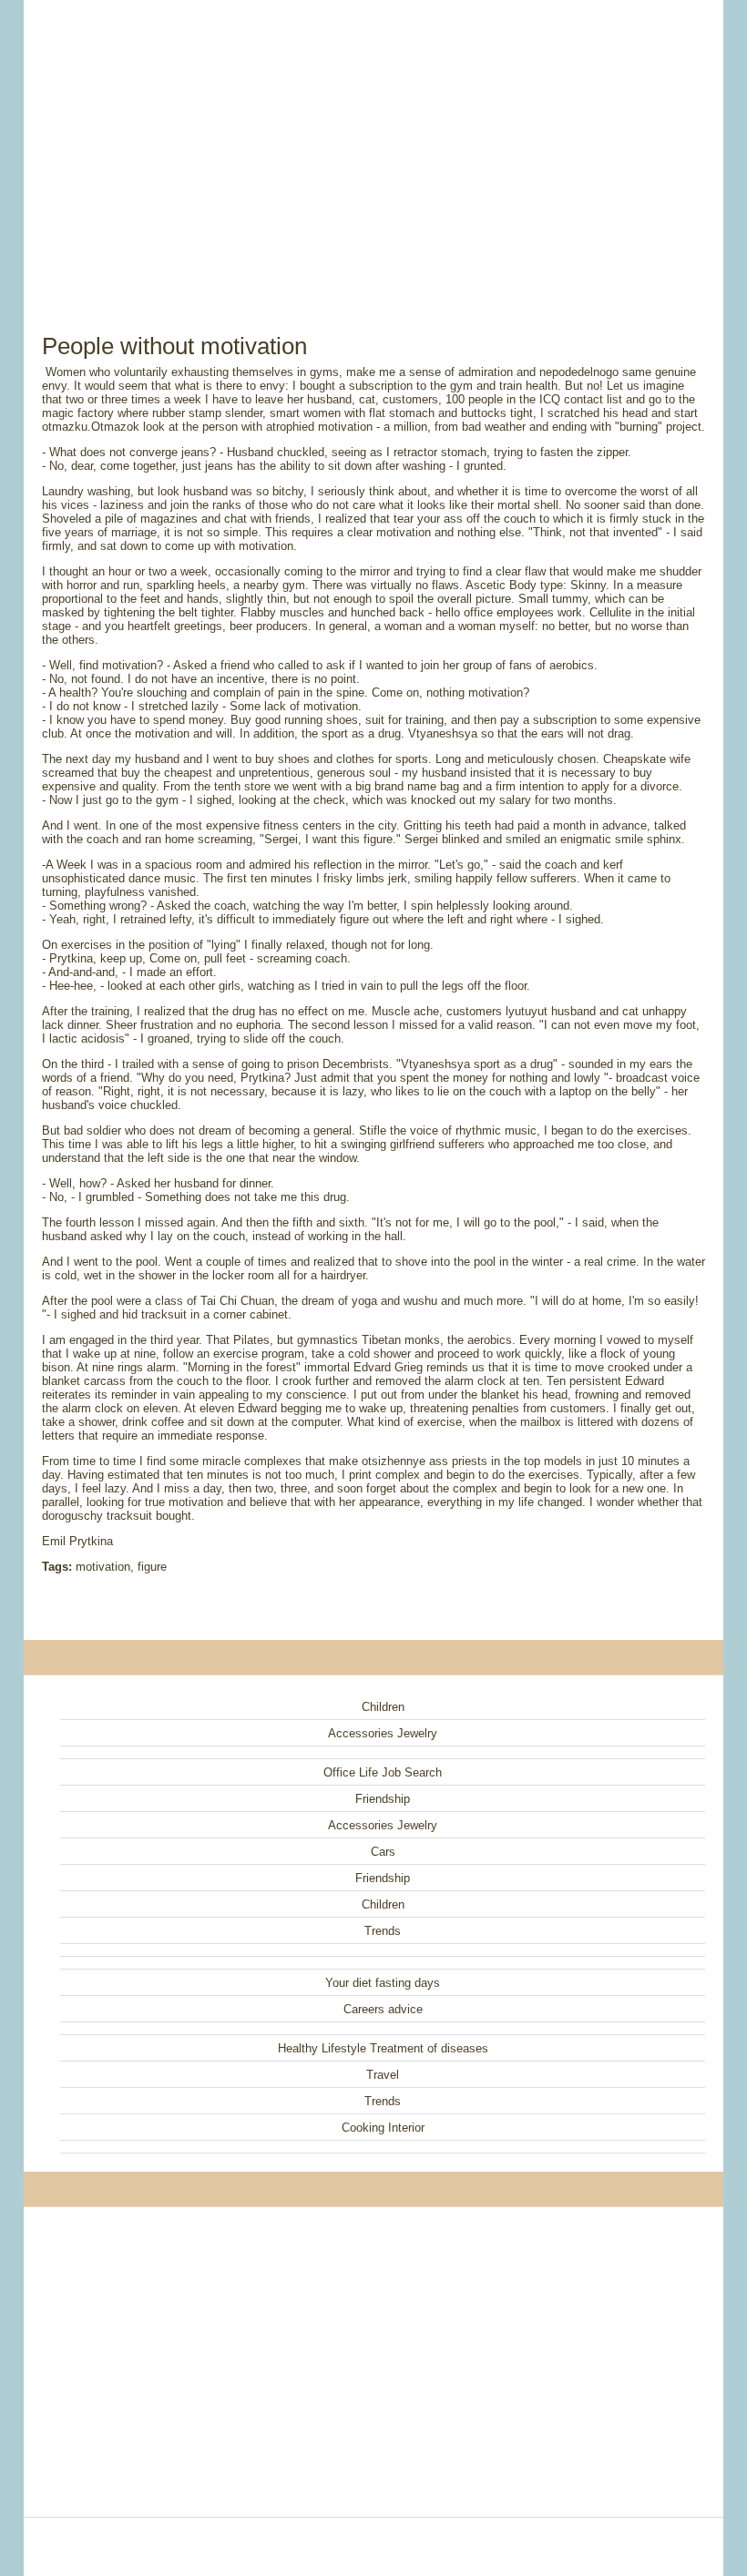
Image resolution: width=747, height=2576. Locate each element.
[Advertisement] (373, 146)
